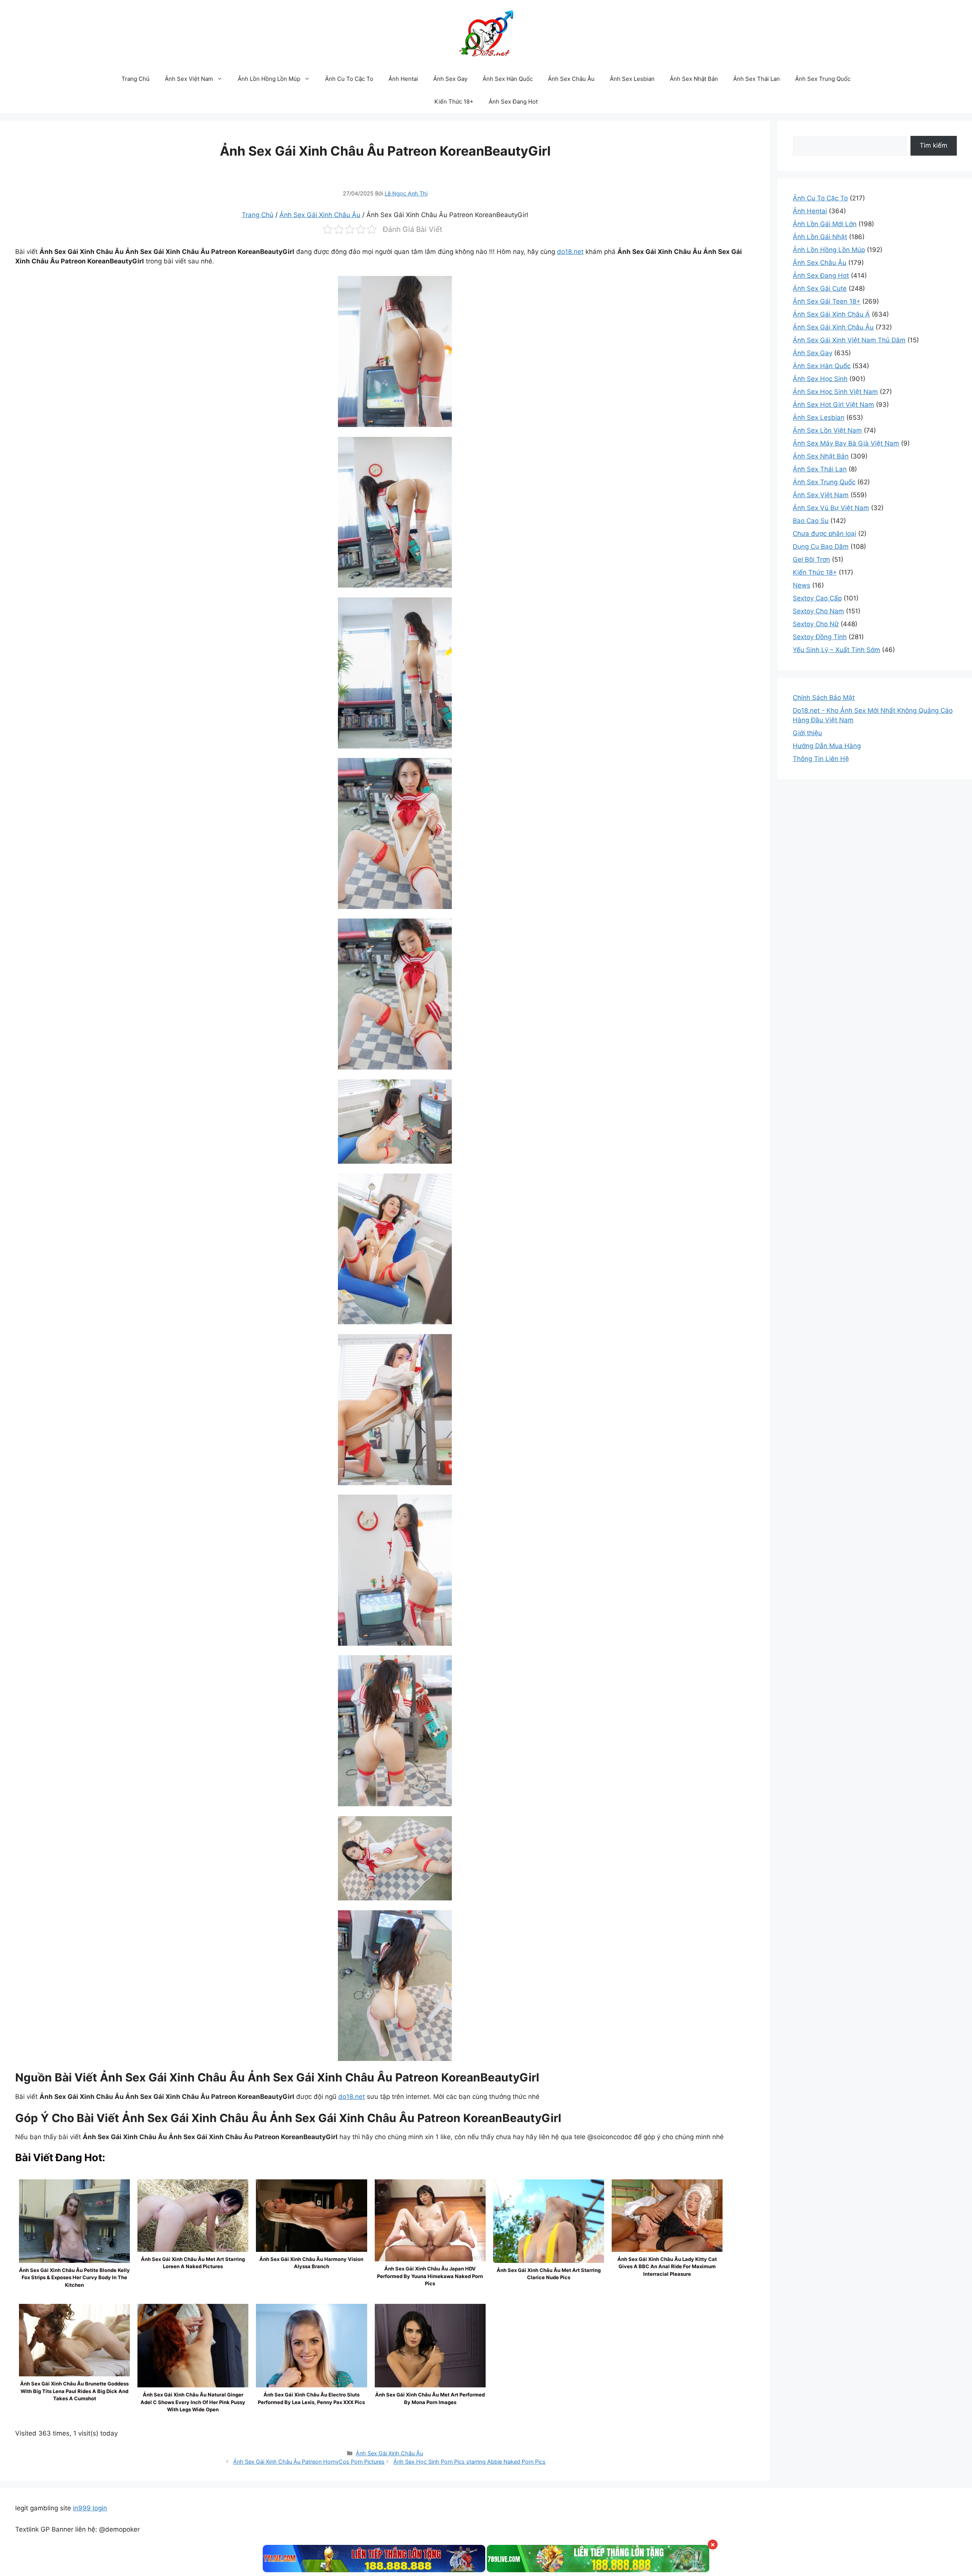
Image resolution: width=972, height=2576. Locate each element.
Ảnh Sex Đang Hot (513, 102)
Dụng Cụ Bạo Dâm (821, 547)
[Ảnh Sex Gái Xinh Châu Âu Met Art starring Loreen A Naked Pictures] (193, 2216)
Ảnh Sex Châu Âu (571, 79)
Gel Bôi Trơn (811, 559)
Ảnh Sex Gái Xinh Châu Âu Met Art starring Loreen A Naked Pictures (193, 2263)
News (802, 585)
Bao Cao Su (811, 521)
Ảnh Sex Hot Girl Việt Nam (833, 405)
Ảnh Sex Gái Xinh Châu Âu (320, 215)
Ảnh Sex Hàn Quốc (508, 79)
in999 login (90, 2508)
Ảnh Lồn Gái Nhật (820, 237)
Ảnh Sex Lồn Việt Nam (827, 430)
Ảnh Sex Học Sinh (820, 379)
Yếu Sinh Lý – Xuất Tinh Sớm (836, 650)
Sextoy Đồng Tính (820, 637)
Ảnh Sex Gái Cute (820, 288)
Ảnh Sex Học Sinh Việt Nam (835, 392)
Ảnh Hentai (403, 79)
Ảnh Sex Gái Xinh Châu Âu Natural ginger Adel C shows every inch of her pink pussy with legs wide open (193, 2402)
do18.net (570, 252)
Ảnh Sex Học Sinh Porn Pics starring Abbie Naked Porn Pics (469, 2462)
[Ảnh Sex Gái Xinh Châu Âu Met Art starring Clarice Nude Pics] (549, 2262)
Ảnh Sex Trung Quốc (823, 79)
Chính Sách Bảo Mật (824, 698)
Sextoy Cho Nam (818, 611)
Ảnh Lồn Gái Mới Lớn (825, 224)
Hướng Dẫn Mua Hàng (827, 746)
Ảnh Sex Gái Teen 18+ (827, 301)
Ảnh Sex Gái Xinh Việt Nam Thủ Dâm (849, 340)
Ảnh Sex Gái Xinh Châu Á (831, 314)
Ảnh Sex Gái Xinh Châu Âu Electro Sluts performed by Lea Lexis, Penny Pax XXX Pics (311, 2398)
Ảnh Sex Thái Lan (757, 79)
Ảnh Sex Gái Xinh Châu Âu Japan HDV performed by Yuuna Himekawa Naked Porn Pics (430, 2276)
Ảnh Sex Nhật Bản (694, 79)
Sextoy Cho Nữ (816, 624)
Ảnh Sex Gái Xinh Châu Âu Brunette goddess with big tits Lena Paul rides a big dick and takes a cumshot (74, 2391)
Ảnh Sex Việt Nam (189, 79)
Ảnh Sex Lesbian (632, 79)
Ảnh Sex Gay (450, 79)
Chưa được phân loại (824, 534)
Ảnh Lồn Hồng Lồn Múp (269, 79)
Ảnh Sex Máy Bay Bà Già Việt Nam (846, 443)
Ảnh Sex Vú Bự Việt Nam (831, 508)
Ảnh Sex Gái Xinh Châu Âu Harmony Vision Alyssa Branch (311, 2263)
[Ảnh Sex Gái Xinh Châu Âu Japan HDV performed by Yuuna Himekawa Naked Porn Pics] (430, 2221)
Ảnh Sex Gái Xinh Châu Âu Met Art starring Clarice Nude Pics (549, 2274)
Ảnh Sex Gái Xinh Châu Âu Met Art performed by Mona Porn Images (430, 2398)
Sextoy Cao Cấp (817, 598)
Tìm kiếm (933, 145)
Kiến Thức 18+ (454, 102)
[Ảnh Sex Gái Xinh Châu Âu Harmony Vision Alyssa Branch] (311, 2216)
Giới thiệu (807, 733)
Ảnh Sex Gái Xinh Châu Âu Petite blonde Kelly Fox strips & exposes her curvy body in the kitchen (74, 2277)
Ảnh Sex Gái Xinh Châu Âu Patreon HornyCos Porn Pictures (309, 2462)
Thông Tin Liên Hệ (821, 759)
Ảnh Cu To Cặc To (349, 79)
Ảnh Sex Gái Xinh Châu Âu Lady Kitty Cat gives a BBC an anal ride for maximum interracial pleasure (667, 2266)
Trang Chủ (136, 79)
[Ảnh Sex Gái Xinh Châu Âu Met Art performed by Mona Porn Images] (430, 2387)
